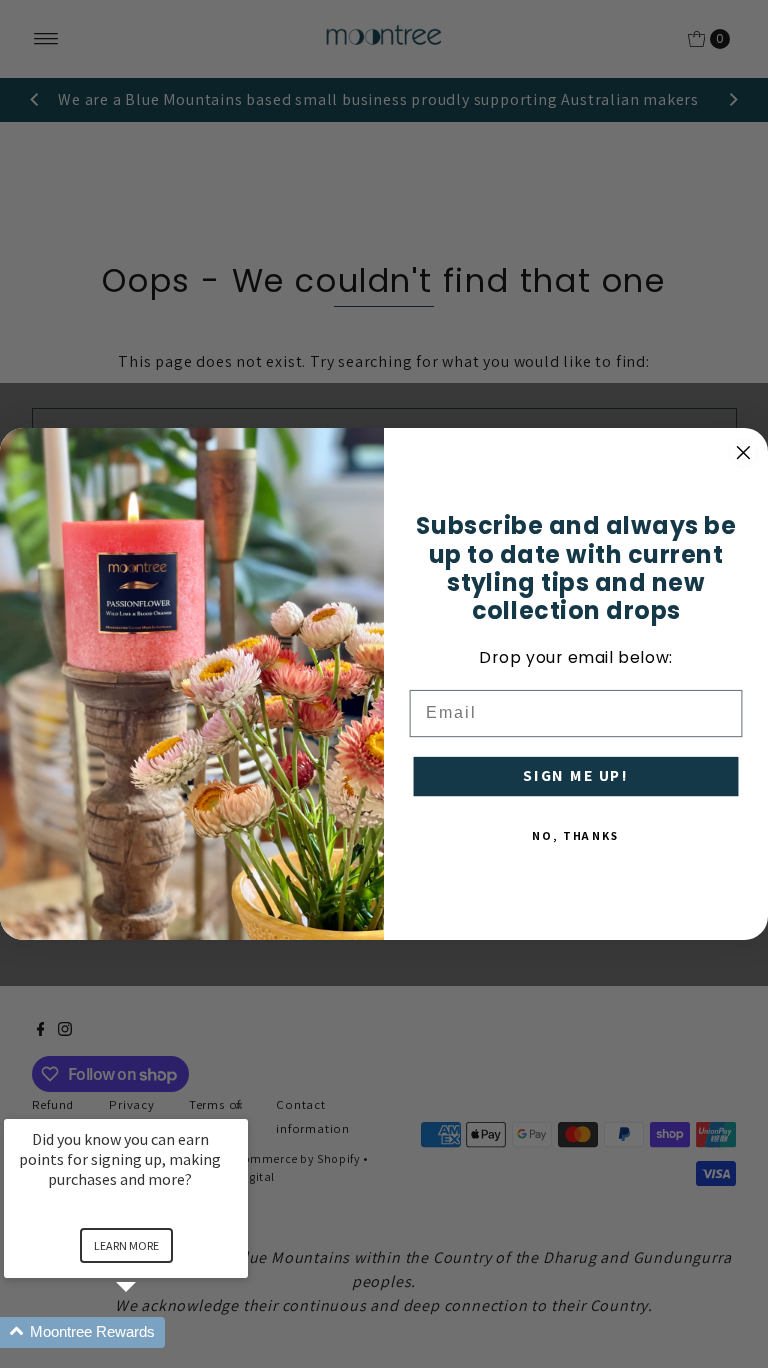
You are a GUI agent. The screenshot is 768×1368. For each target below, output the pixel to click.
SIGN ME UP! (576, 776)
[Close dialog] (744, 453)
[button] (150, 1332)
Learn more (126, 1245)
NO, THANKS (576, 835)
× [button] (239, 1105)
